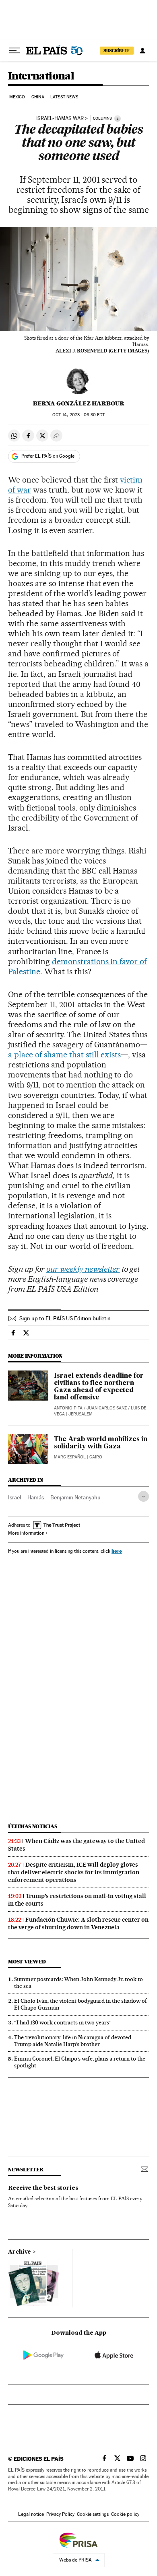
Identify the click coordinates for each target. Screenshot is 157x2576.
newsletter (26, 2170)
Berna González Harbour (79, 403)
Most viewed (27, 1962)
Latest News (64, 97)
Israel (14, 1497)
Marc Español (70, 1457)
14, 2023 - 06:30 (78, 415)
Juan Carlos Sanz (107, 1408)
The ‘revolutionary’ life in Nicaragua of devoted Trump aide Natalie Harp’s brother (73, 2041)
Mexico (17, 97)
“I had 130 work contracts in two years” (63, 2022)
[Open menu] (14, 51)
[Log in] (143, 51)
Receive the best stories (43, 2188)
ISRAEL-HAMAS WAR (60, 118)
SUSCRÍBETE (117, 51)
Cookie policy (125, 2514)
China (38, 97)
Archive (20, 2252)
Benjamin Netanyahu (75, 1497)
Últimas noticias (33, 1826)
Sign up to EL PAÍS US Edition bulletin (65, 1318)
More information (26, 1533)
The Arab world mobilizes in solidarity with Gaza (101, 1443)
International (41, 76)
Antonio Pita (68, 1408)
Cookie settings (93, 2514)
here (117, 1551)
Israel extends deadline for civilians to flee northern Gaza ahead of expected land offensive (99, 1387)
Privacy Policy (60, 2514)
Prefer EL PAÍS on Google (48, 456)
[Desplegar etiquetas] (144, 1496)
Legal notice (31, 2514)
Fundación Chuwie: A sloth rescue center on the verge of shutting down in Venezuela (78, 1923)
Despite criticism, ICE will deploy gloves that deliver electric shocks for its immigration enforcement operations (74, 1872)
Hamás (36, 1497)
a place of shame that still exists (64, 1055)
